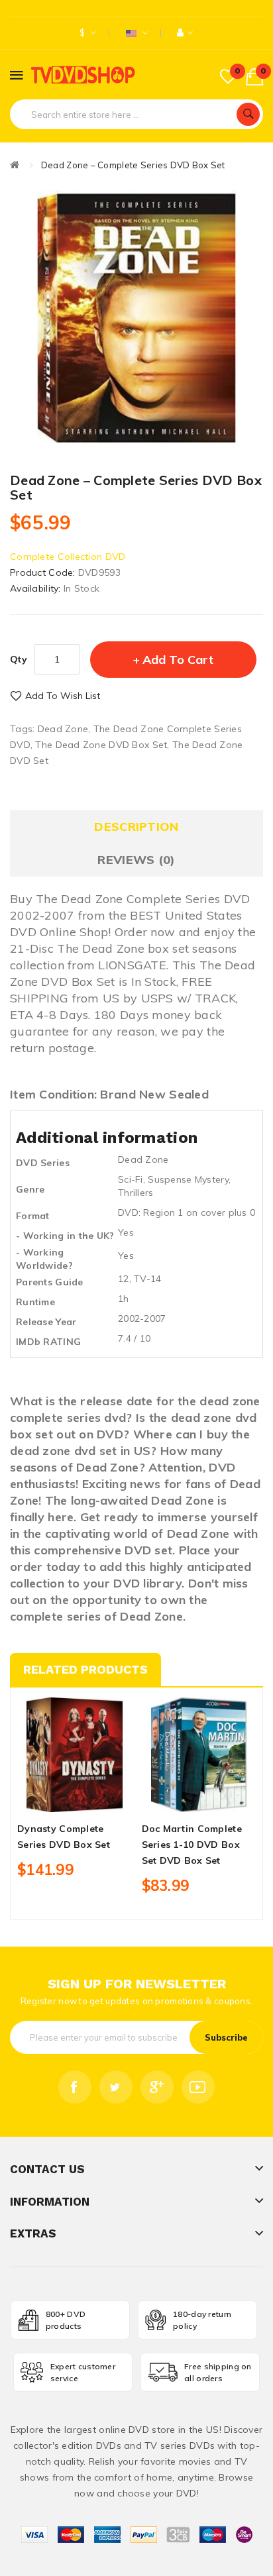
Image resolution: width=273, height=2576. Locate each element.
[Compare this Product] (97, 1800)
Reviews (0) (136, 860)
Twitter (116, 2087)
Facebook (75, 2087)
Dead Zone (63, 729)
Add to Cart (178, 660)
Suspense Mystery (188, 1179)
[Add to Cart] (52, 1800)
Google (157, 2087)
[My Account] (185, 33)
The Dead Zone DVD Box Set (101, 745)
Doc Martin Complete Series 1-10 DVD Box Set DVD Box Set (192, 1845)
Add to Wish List (63, 696)
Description (136, 827)
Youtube (198, 2087)
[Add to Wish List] (74, 1800)
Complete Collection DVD (68, 557)
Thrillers (136, 1193)
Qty (19, 659)
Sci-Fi (131, 1179)
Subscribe (226, 2037)
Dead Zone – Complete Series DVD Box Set (133, 165)
